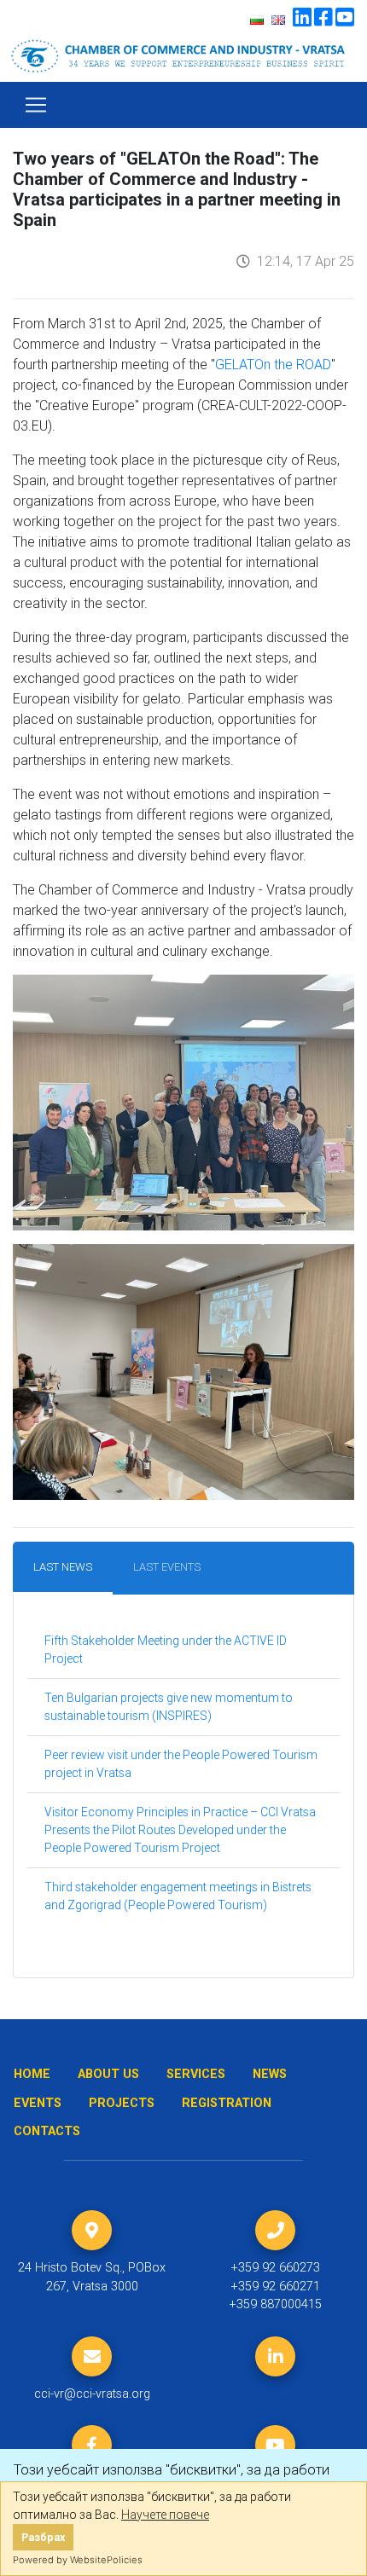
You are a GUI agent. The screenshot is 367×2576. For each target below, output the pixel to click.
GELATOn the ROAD (273, 364)
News (270, 2074)
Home (32, 2074)
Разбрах (43, 2537)
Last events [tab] (167, 1567)
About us (108, 2074)
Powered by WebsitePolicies (78, 2560)
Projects (122, 2103)
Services (196, 2074)
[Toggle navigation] (36, 105)
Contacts (47, 2131)
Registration (227, 2103)
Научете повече (165, 2515)
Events (38, 2103)
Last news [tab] (63, 1567)
